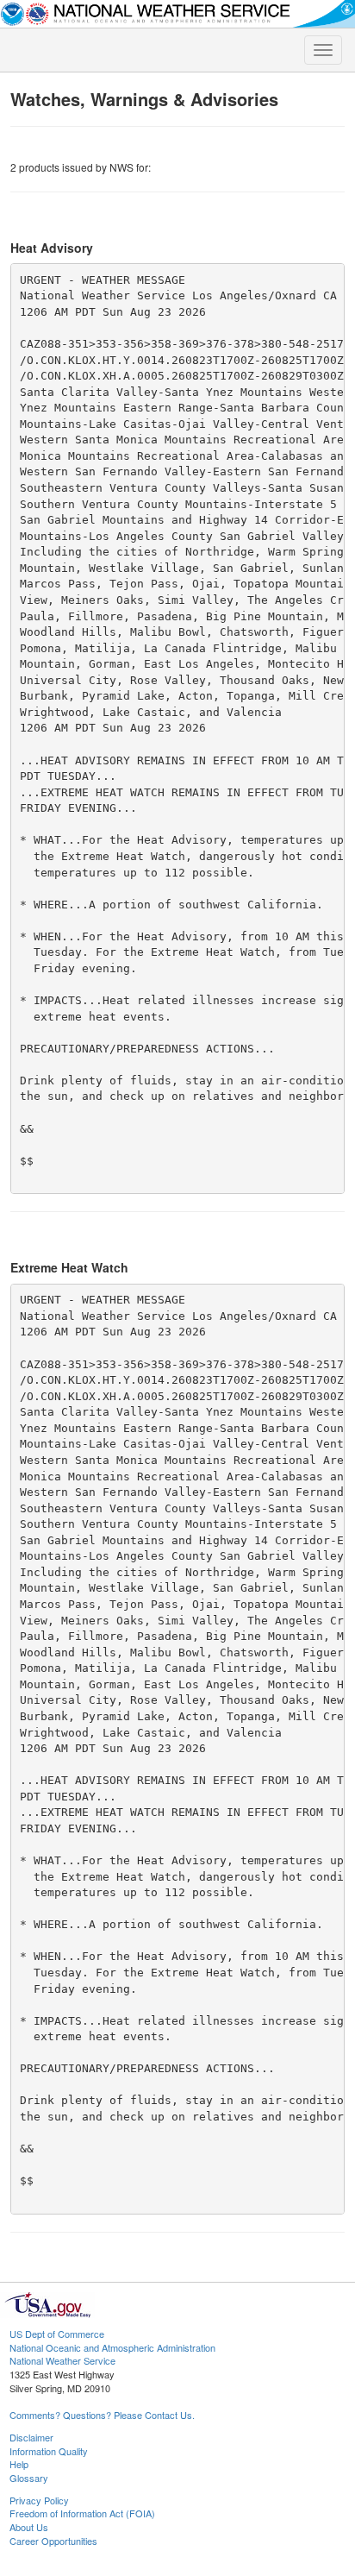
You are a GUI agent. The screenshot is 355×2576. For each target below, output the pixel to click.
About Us (29, 2527)
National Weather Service (62, 2360)
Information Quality (49, 2451)
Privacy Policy (39, 2500)
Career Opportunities (53, 2541)
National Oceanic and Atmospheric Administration (112, 2347)
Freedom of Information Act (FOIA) (82, 2513)
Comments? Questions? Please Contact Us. (102, 2415)
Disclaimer (31, 2437)
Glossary (29, 2478)
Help (19, 2464)
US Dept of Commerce (57, 2334)
